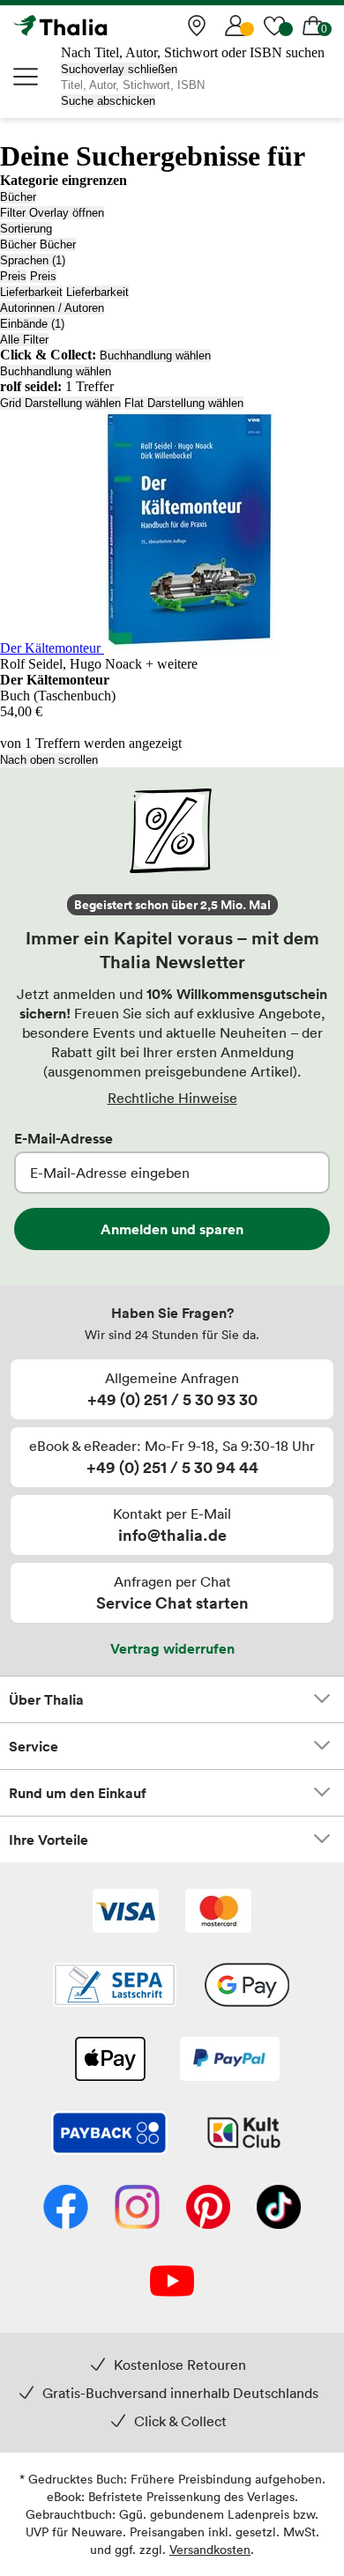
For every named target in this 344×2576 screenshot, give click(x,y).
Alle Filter (24, 340)
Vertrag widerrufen (172, 1648)
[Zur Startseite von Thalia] (101, 26)
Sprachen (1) (33, 260)
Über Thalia (46, 1699)
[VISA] (126, 1913)
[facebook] (66, 2209)
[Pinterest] (208, 2209)
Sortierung (26, 229)
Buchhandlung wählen (155, 355)
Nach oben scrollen (49, 760)
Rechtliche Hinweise (172, 1098)
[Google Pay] (247, 1987)
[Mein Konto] (236, 26)
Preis (13, 276)
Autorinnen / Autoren (52, 308)
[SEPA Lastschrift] (115, 1987)
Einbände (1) (32, 324)
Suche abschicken (108, 101)
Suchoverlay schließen (119, 69)
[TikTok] (279, 2209)
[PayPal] (230, 2061)
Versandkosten (210, 2549)
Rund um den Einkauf (78, 1793)
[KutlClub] (244, 2135)
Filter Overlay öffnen (52, 213)
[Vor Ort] (197, 26)
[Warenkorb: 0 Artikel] (313, 26)
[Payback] (109, 2135)
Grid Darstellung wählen (60, 403)
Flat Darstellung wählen (184, 403)
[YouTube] (172, 2283)
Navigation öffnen (26, 77)
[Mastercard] (218, 1913)
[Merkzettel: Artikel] (274, 26)
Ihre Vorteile (49, 1839)
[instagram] (137, 2209)
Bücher (18, 197)
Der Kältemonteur (52, 648)
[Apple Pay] (109, 2061)
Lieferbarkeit (31, 292)
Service (34, 1746)
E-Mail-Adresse (64, 1138)
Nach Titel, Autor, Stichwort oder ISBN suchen (193, 52)
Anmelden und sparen (172, 1229)
